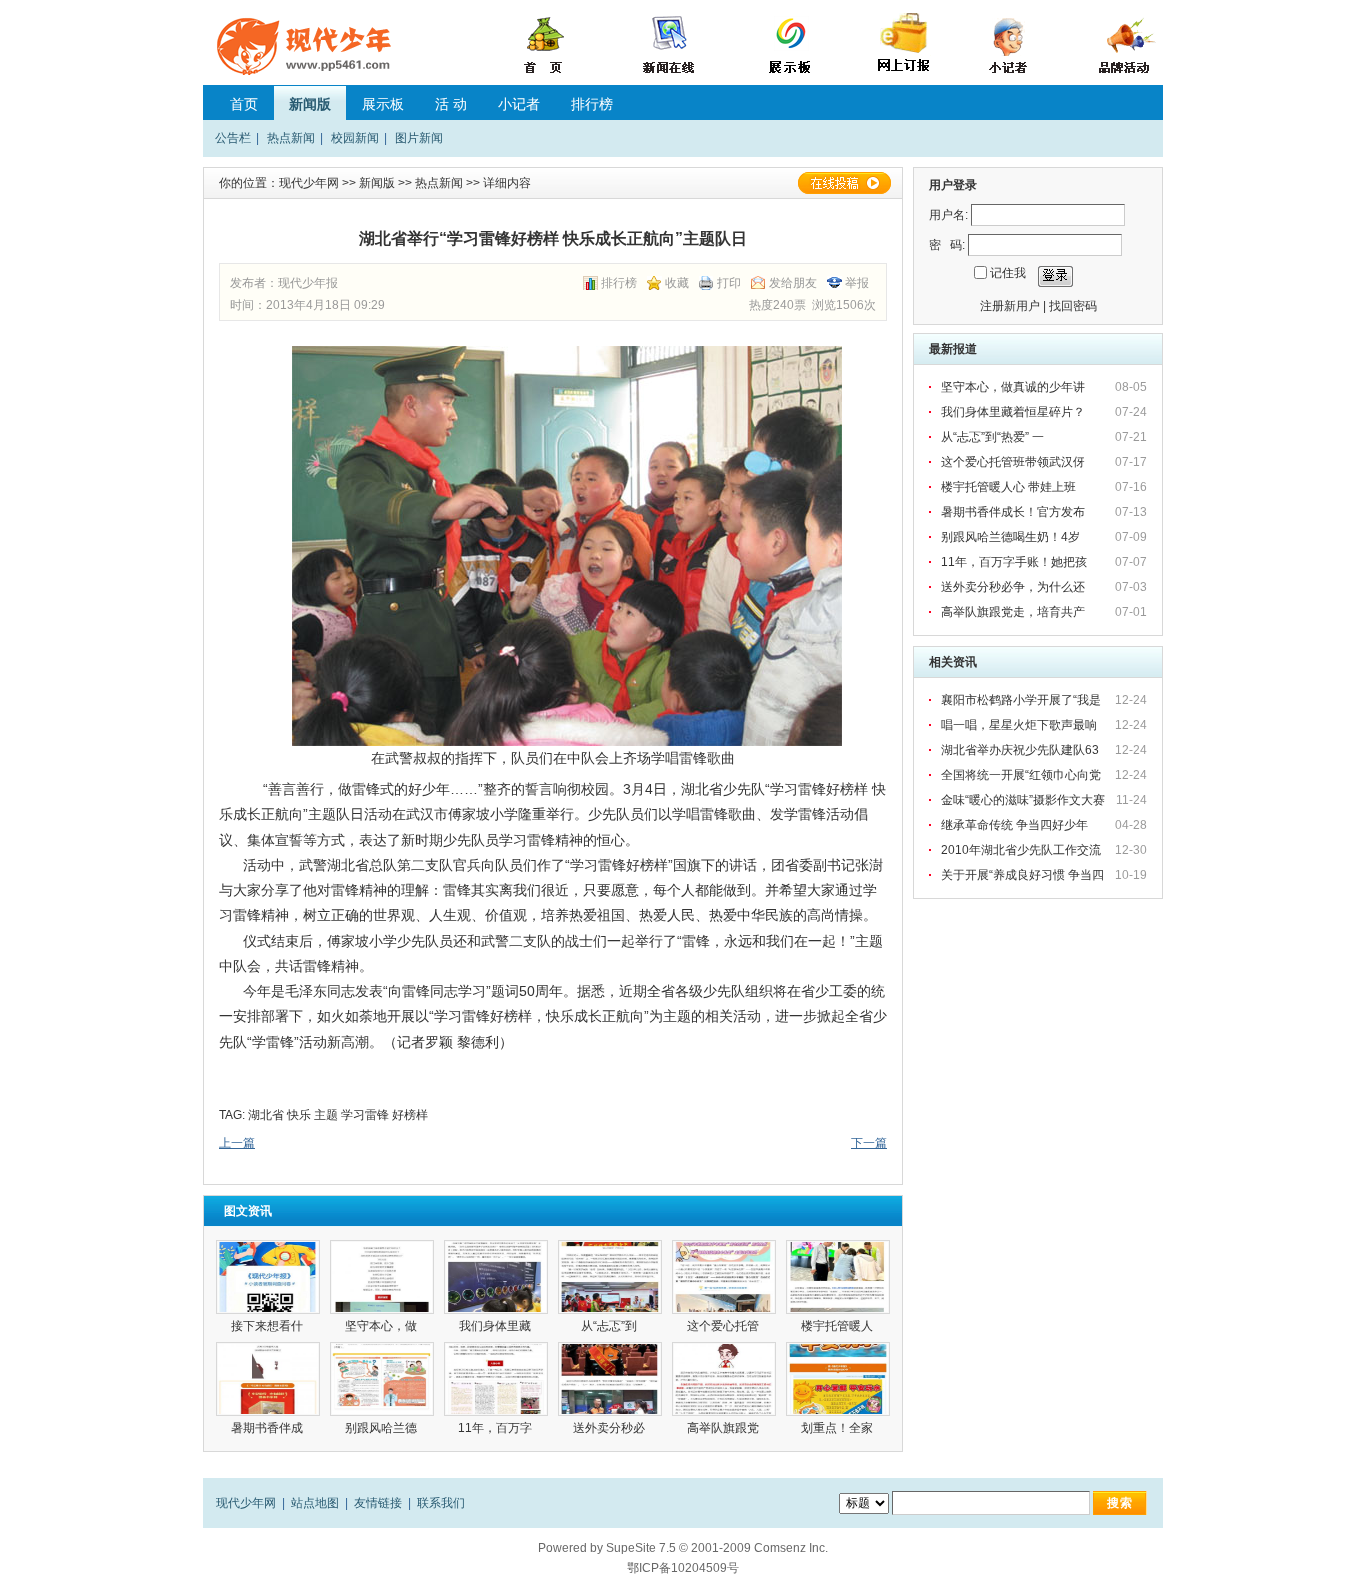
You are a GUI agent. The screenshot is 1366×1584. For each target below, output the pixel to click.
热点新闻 (291, 138)
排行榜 (592, 104)
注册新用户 (1010, 306)
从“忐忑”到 (610, 1326)
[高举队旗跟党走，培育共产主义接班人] (724, 1379)
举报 (857, 283)
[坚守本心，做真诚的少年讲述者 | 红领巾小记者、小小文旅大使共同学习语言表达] (382, 1277)
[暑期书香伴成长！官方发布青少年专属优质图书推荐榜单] (268, 1379)
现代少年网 (309, 183)
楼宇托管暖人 (838, 1326)
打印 (729, 283)
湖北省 (266, 1115)
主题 (326, 1115)
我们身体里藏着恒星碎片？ (1014, 412)
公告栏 (233, 138)
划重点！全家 (838, 1428)
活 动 (451, 104)
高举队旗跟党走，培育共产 (1014, 612)
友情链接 (378, 1503)
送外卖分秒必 (610, 1428)
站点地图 (315, 1503)
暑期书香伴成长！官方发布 (1014, 512)
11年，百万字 (496, 1428)
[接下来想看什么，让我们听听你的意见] (268, 1277)
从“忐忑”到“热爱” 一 (994, 437)
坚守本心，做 (382, 1326)
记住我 (1008, 273)
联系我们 (441, 1503)
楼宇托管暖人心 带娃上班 (1010, 487)
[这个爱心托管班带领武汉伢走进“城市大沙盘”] (724, 1277)
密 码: (947, 245)
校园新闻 (355, 138)
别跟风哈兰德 (382, 1428)
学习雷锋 (365, 1115)
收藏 (677, 283)
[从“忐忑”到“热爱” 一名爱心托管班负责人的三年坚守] (610, 1277)
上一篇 (237, 1143)
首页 (244, 104)
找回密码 (1073, 306)
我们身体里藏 (496, 1326)
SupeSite (631, 1548)
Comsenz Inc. (791, 1548)
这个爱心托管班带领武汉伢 (1014, 462)
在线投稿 (844, 183)
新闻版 (310, 104)
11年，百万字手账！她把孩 (1015, 562)
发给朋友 (793, 283)
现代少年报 (308, 283)
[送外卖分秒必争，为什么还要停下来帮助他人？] (610, 1379)
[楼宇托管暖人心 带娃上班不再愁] (838, 1277)
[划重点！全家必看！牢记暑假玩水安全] (838, 1379)
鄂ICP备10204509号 (683, 1568)
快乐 (299, 1115)
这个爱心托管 (724, 1326)
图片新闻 (419, 138)
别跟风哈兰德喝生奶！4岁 (1012, 537)
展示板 (383, 104)
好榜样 (410, 1115)
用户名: (948, 215)
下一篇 (869, 1143)
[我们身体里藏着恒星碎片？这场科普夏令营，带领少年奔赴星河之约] (496, 1277)
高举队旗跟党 (724, 1428)
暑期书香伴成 (268, 1428)
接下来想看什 (268, 1326)
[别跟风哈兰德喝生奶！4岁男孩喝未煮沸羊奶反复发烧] (382, 1379)
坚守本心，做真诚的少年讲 (1014, 387)
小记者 (519, 104)
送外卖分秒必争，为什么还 (1014, 587)
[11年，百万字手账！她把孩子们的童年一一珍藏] (496, 1379)
